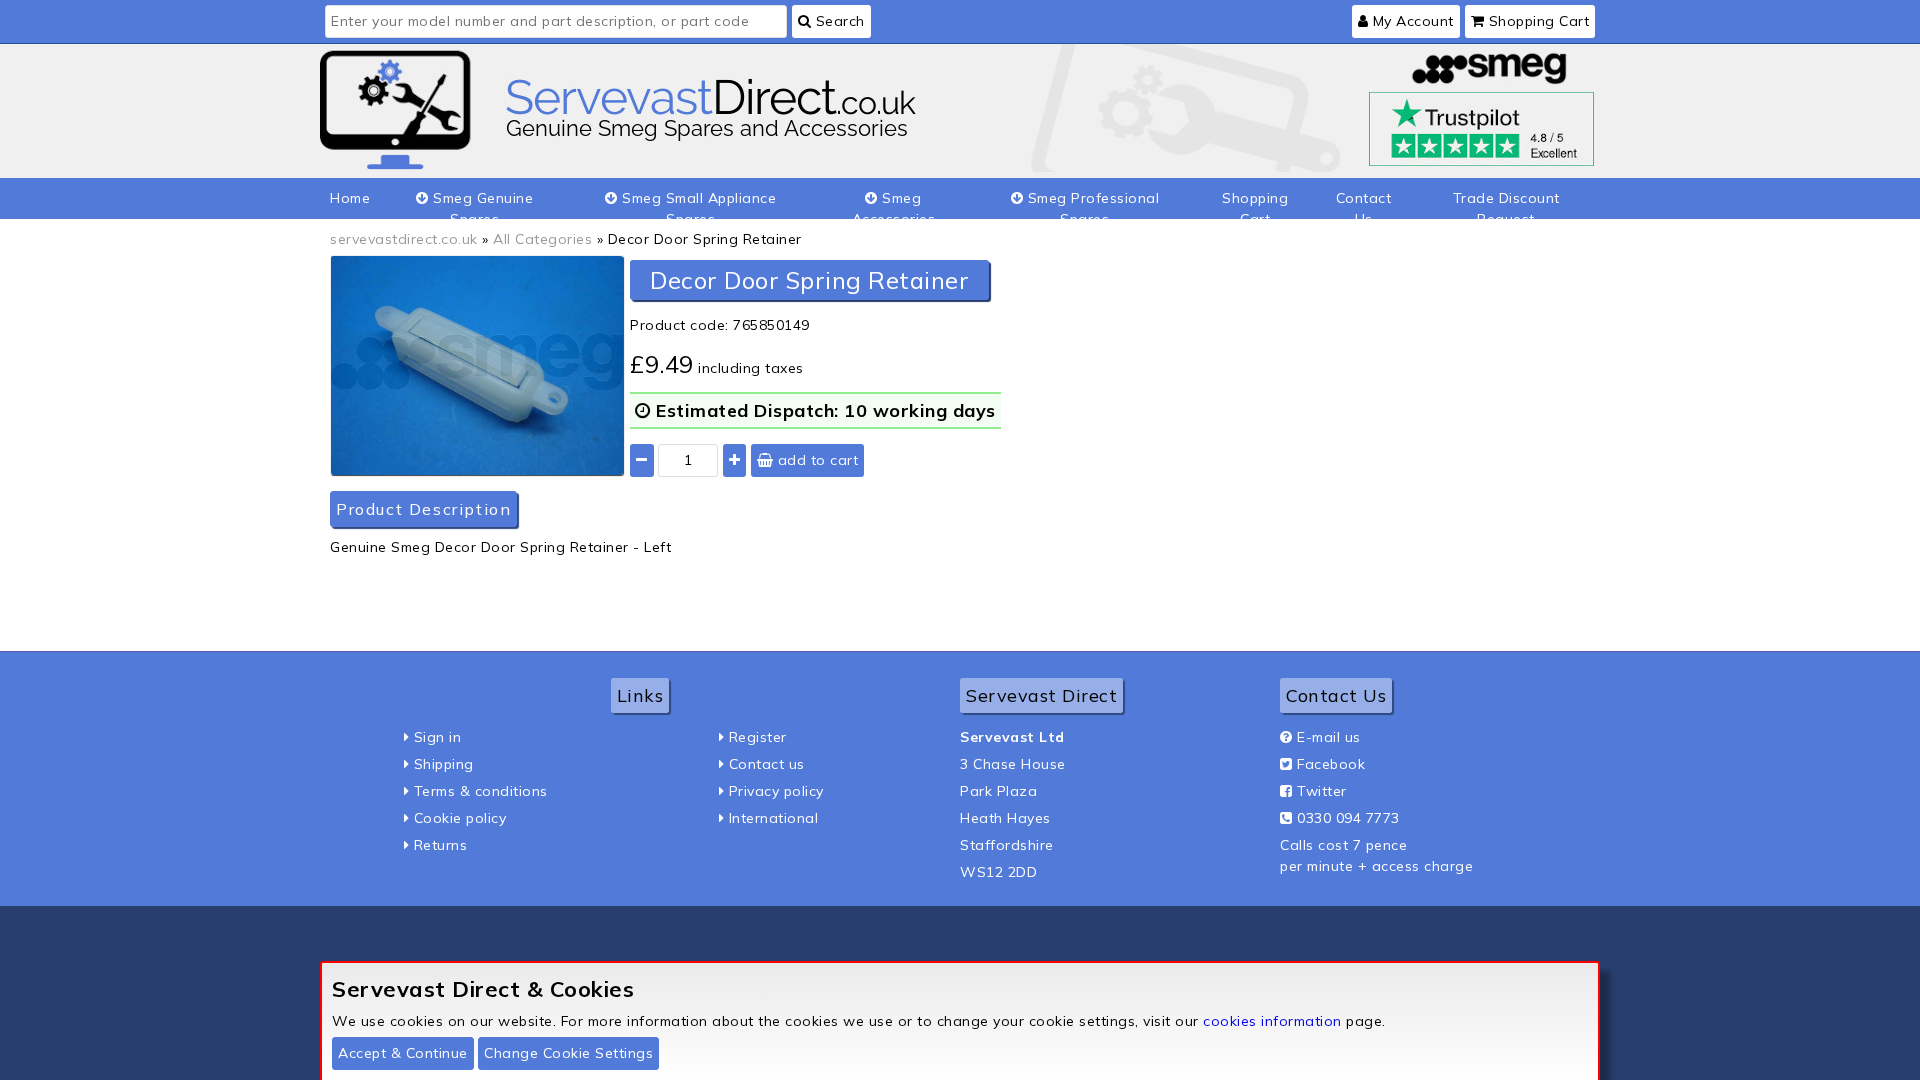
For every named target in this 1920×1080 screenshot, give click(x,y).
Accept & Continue (403, 1053)
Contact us (767, 764)
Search (838, 21)
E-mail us (1329, 737)
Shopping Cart (1536, 21)
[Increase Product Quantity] (735, 460)
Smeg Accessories (894, 204)
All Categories (542, 239)
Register (758, 737)
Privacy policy (776, 791)
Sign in (438, 737)
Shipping (444, 764)
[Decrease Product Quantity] (642, 460)
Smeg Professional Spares (1091, 204)
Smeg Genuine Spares (481, 204)
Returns (441, 845)
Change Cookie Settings (568, 1053)
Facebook (1331, 764)
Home (350, 198)
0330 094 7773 (1348, 818)
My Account (1411, 21)
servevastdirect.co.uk (404, 239)
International (774, 818)
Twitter (1322, 791)
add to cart (815, 460)
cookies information (1272, 1021)
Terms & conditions (481, 791)
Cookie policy (460, 818)
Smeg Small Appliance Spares (697, 204)
